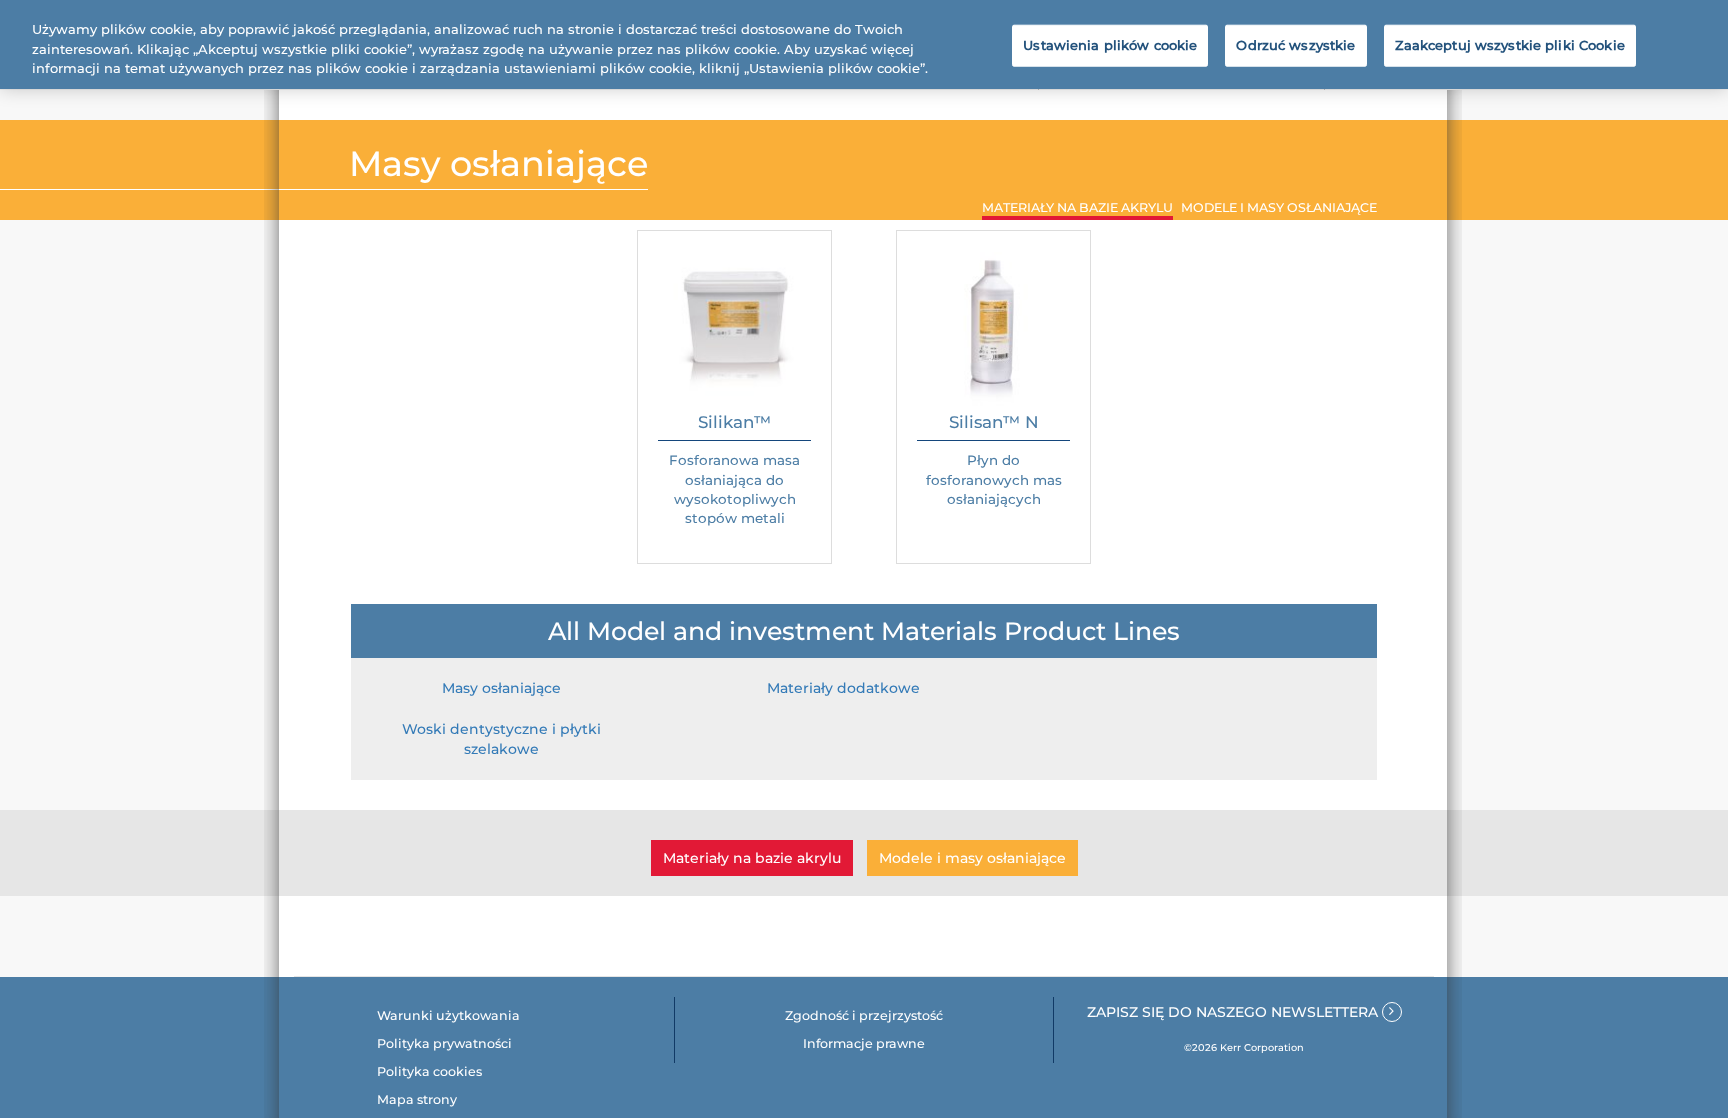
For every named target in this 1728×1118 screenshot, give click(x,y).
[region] (864, 44)
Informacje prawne (864, 1043)
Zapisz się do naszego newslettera (1234, 1012)
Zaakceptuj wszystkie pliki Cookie (1510, 45)
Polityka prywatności (444, 1043)
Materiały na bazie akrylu (752, 858)
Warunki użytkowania (448, 1015)
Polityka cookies (429, 1071)
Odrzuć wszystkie (1295, 45)
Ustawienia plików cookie (1110, 45)
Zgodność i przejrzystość (864, 1015)
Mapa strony (417, 1099)
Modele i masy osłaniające (972, 858)
